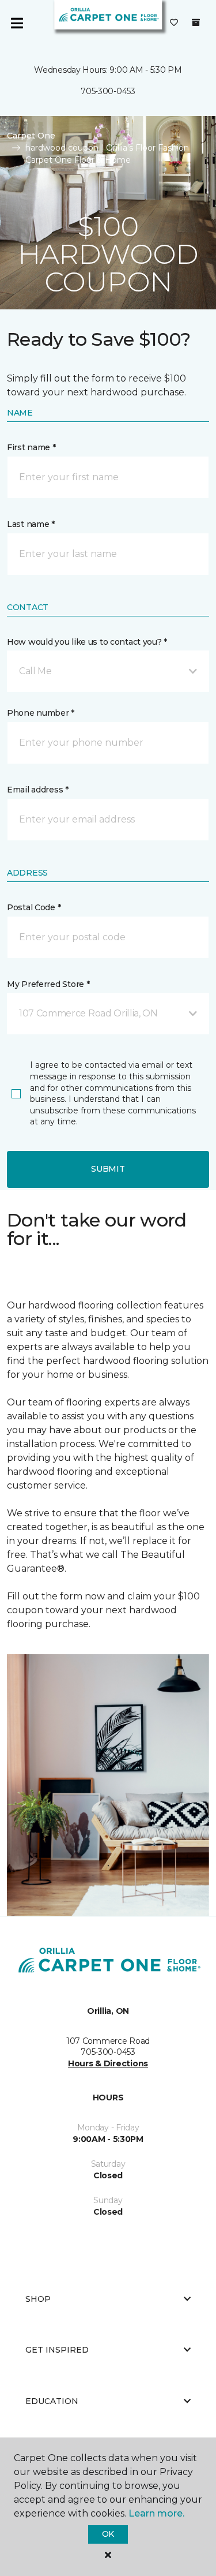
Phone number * (41, 713)
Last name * (31, 524)
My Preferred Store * (48, 984)
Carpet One (31, 136)
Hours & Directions (108, 2063)
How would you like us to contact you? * (87, 642)
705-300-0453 (108, 91)
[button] (108, 671)
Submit (108, 1169)
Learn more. (156, 2513)
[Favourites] (174, 23)
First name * (31, 447)
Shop (38, 2299)
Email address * (38, 790)
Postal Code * (34, 907)
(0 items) (196, 23)
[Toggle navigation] (17, 23)
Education (52, 2401)
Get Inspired (57, 2350)
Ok (108, 2534)
